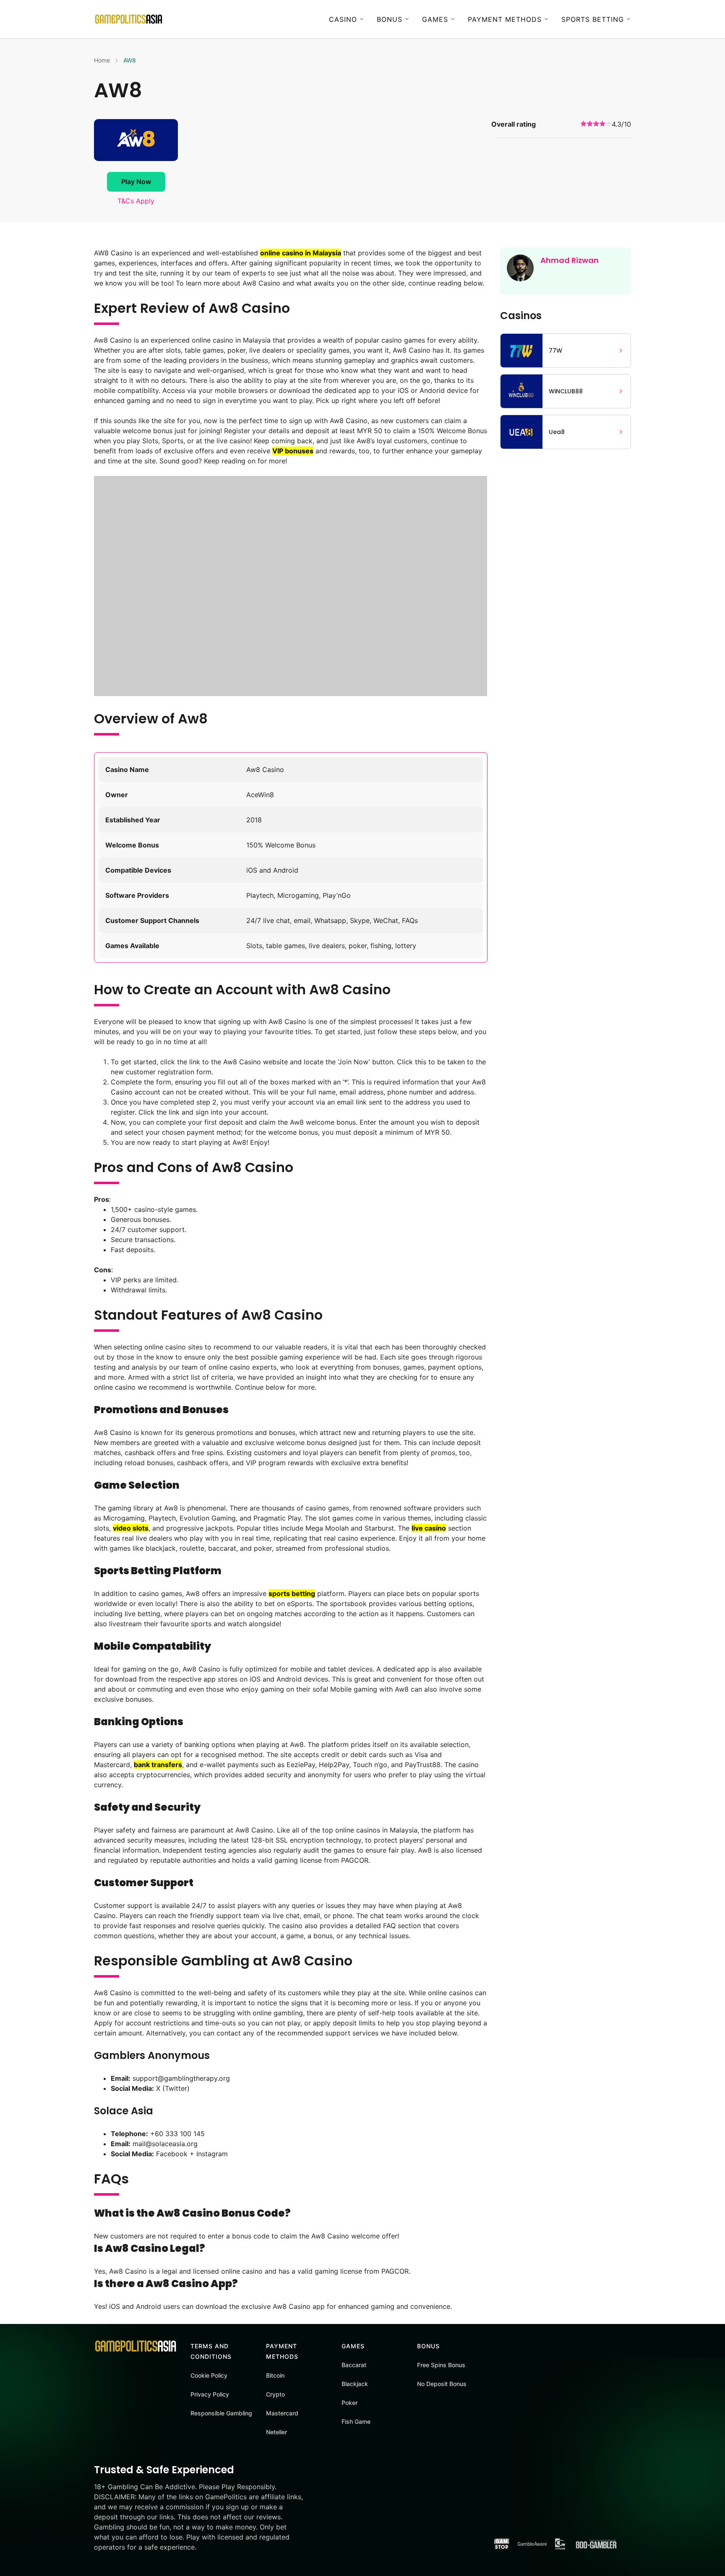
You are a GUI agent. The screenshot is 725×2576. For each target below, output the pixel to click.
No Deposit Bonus (442, 2384)
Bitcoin (275, 2375)
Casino (343, 19)
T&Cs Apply (136, 201)
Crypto (275, 2394)
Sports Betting (593, 19)
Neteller (276, 2432)
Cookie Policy (209, 2375)
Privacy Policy (210, 2394)
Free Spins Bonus (441, 2365)
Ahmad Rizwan (570, 260)
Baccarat (354, 2365)
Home (102, 60)
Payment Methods (505, 19)
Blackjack (355, 2384)
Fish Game (356, 2421)
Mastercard (282, 2413)
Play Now (136, 182)
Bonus (390, 19)
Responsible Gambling (221, 2413)
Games (435, 19)
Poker (349, 2403)
